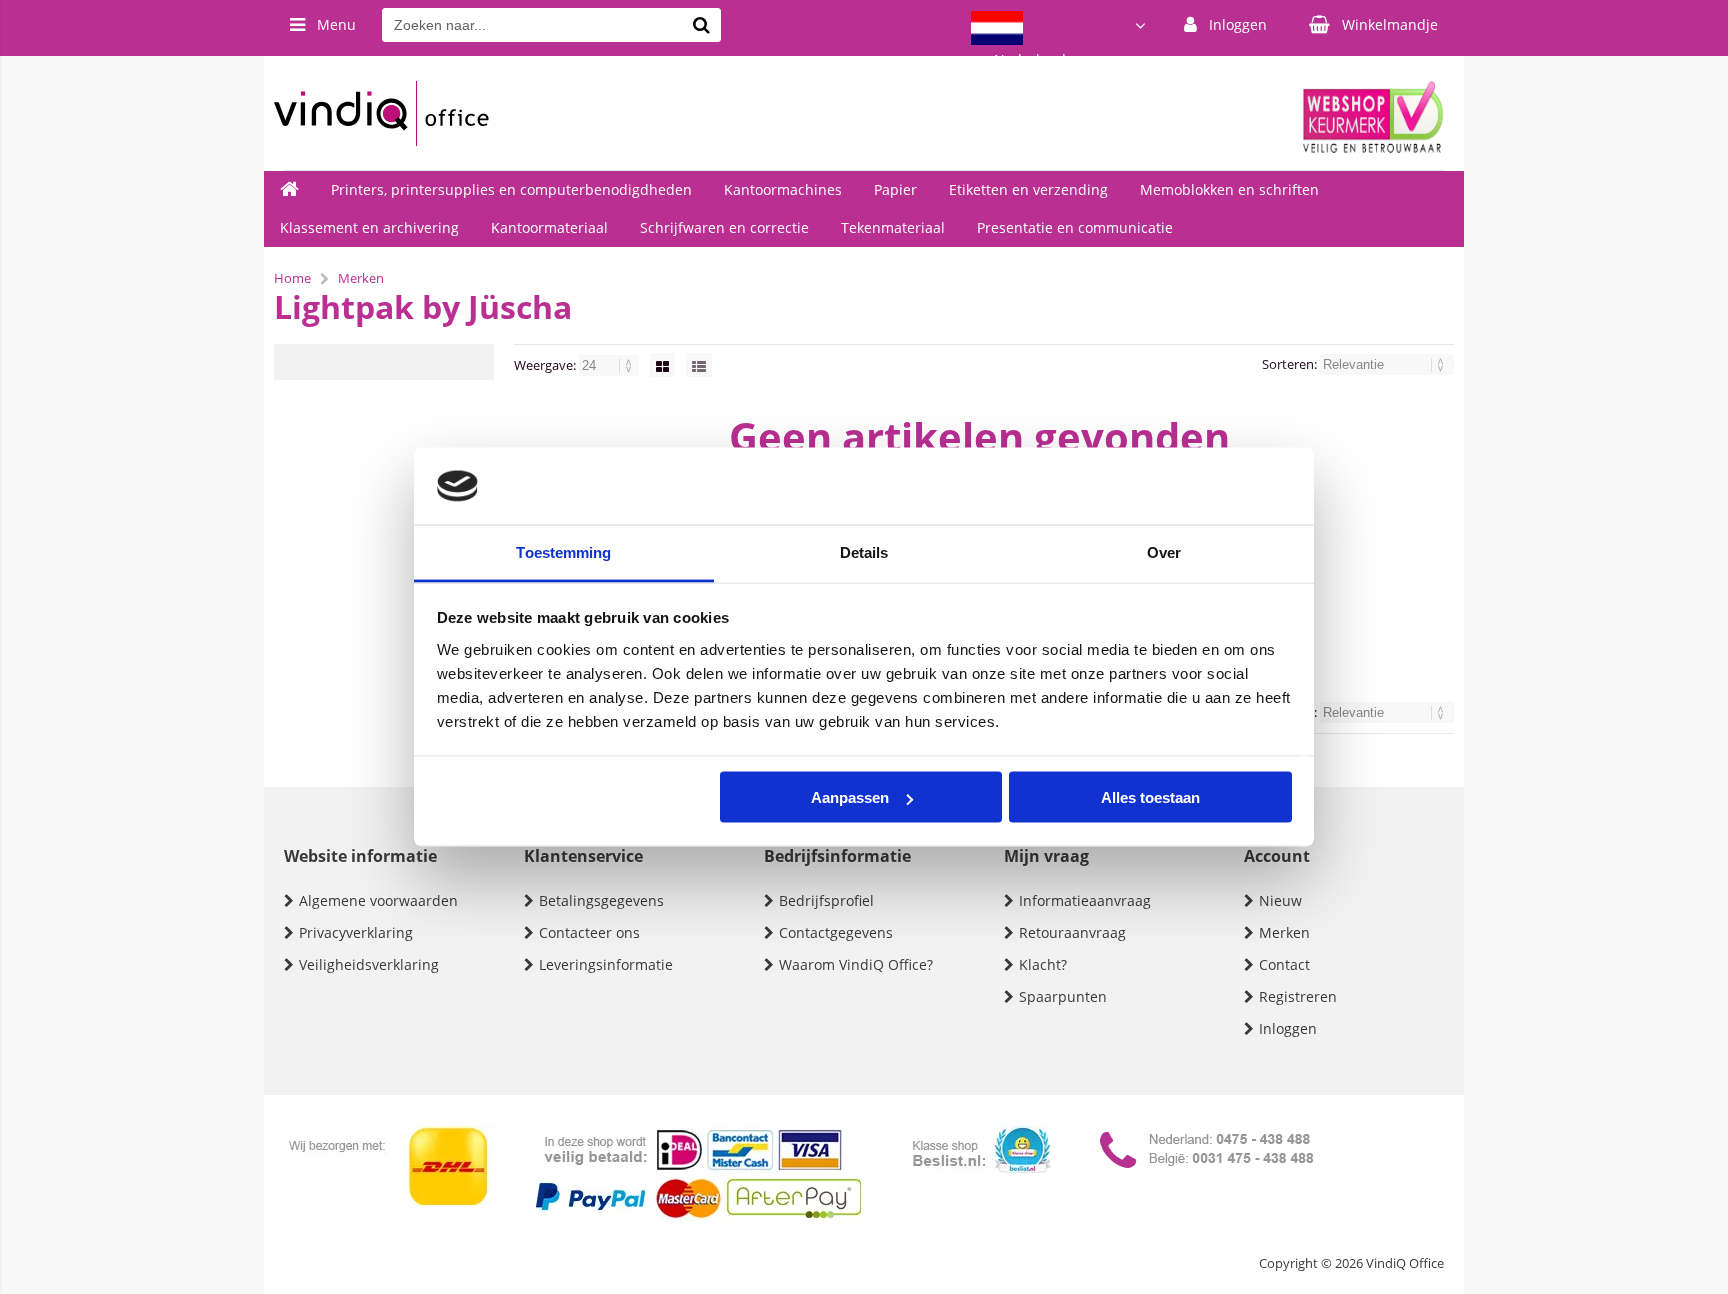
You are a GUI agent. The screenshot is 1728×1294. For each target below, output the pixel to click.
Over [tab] (1164, 551)
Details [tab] (864, 551)
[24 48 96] (610, 365)
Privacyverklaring (356, 932)
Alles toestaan (1150, 797)
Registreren (1298, 996)
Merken (1284, 932)
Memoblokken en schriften (1229, 189)
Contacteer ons (589, 932)
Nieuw (1280, 900)
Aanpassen (850, 797)
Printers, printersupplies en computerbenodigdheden (511, 189)
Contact (1284, 964)
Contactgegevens (836, 932)
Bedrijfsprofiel (826, 900)
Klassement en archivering (369, 227)
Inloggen (1288, 1028)
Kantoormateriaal (549, 227)
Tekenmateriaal (893, 227)
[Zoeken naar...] (701, 25)
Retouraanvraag (1072, 932)
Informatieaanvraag (1085, 900)
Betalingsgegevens (601, 900)
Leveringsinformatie (606, 964)
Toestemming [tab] (563, 551)
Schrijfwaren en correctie (724, 227)
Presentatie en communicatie (1075, 227)
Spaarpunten (1063, 996)
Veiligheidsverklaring (369, 964)
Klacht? (1043, 964)
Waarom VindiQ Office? (856, 964)
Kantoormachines (783, 189)
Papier (895, 189)
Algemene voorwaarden (378, 900)
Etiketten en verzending (1028, 189)
